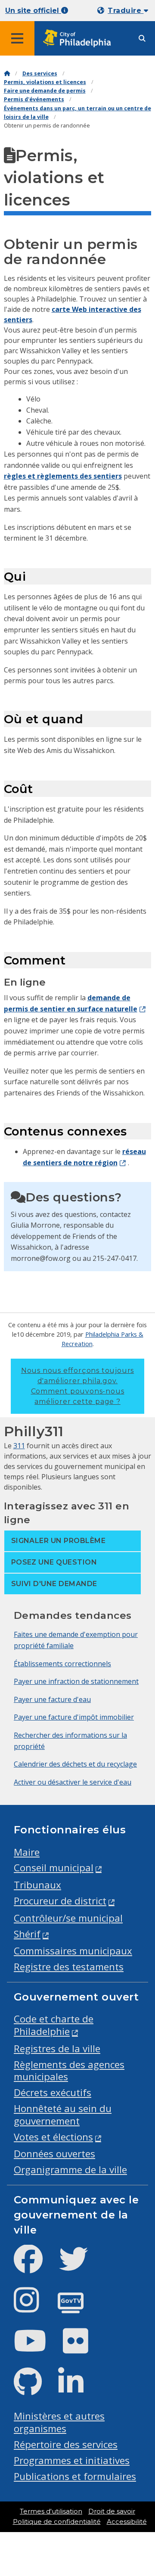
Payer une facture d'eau (52, 1699)
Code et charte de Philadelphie (54, 2025)
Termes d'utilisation (51, 2511)
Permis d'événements (34, 99)
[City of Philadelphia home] (80, 39)
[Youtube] (37, 2348)
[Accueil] (7, 73)
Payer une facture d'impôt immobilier (74, 1717)
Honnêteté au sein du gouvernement (63, 2115)
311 (19, 1446)
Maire (27, 1852)
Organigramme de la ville (70, 2170)
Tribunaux (37, 1885)
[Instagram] (33, 2307)
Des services (40, 73)
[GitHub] (35, 2389)
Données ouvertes (54, 2154)
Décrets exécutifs (53, 2092)
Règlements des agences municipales (69, 2071)
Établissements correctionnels (62, 1664)
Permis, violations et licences (45, 82)
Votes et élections (53, 2137)
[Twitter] (80, 2266)
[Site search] (142, 39)
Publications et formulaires (75, 2476)
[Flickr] (82, 2348)
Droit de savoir (112, 2511)
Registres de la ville (57, 2049)
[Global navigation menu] (17, 38)
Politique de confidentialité (57, 2522)
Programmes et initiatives (72, 2460)
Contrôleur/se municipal (68, 1918)
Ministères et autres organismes (59, 2422)
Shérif (27, 1934)
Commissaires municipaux (73, 1951)
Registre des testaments (69, 1967)
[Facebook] (35, 2266)
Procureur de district (60, 1901)
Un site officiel (33, 11)
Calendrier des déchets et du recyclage (75, 1764)
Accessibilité (127, 2522)
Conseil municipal (54, 1868)
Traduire (126, 11)
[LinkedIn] (78, 2389)
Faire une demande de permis (45, 91)
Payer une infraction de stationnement (76, 1681)
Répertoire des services (66, 2444)
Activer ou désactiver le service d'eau (73, 1782)
